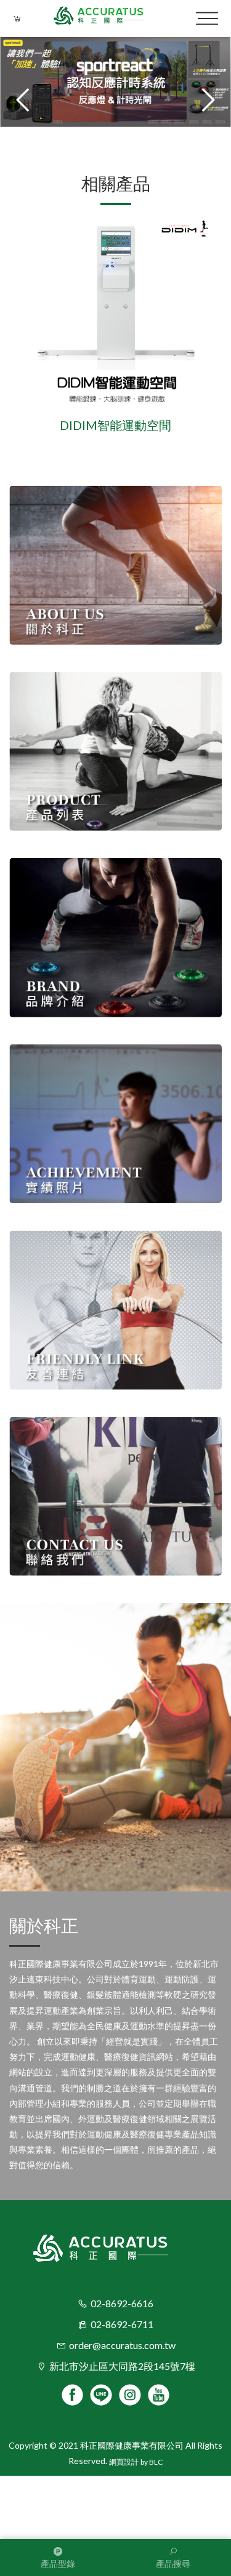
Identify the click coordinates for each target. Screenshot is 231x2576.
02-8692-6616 (122, 2303)
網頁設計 (124, 2462)
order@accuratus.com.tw (122, 2345)
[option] (115, 325)
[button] (206, 100)
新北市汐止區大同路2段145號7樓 (122, 2366)
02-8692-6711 (122, 2324)
